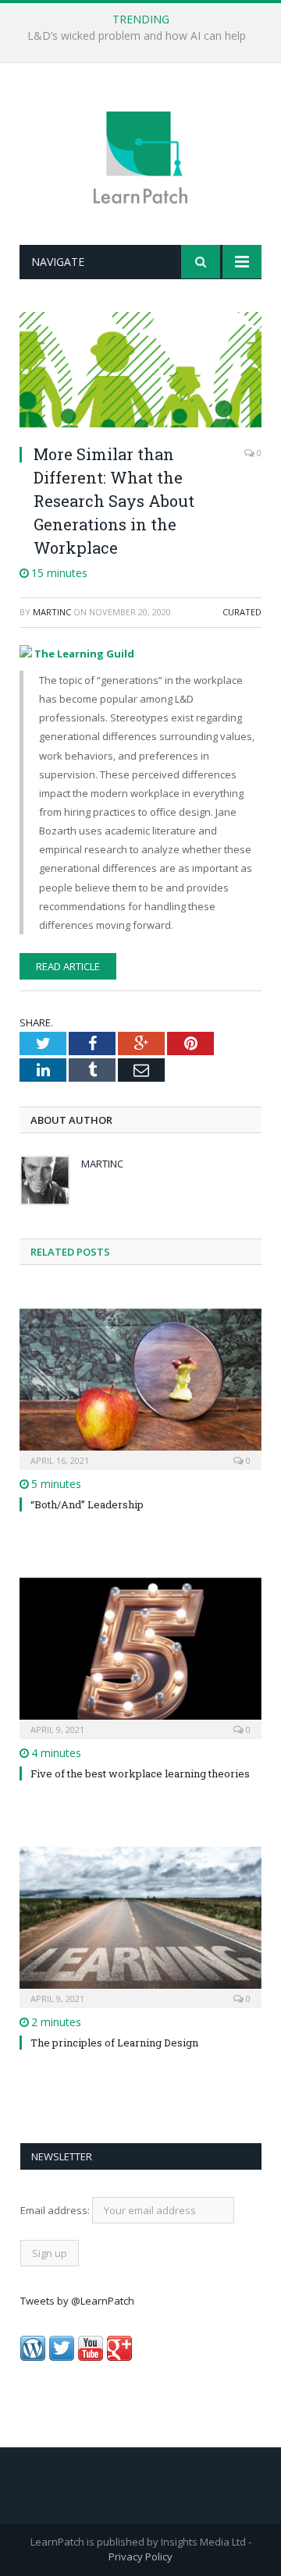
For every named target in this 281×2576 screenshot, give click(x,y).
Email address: (56, 2210)
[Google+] (119, 2357)
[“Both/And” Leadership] (140, 1388)
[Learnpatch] (140, 156)
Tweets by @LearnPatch (77, 2301)
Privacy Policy (140, 2557)
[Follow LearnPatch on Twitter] (62, 2357)
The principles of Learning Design (114, 2043)
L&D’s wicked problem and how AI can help (137, 36)
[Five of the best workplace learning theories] (140, 1657)
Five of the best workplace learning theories (140, 1773)
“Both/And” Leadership (87, 1504)
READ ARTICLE (68, 966)
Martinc (52, 612)
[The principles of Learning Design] (140, 1926)
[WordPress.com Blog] (33, 2357)
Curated (242, 612)
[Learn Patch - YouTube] (91, 2357)
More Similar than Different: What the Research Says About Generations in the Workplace (114, 501)
